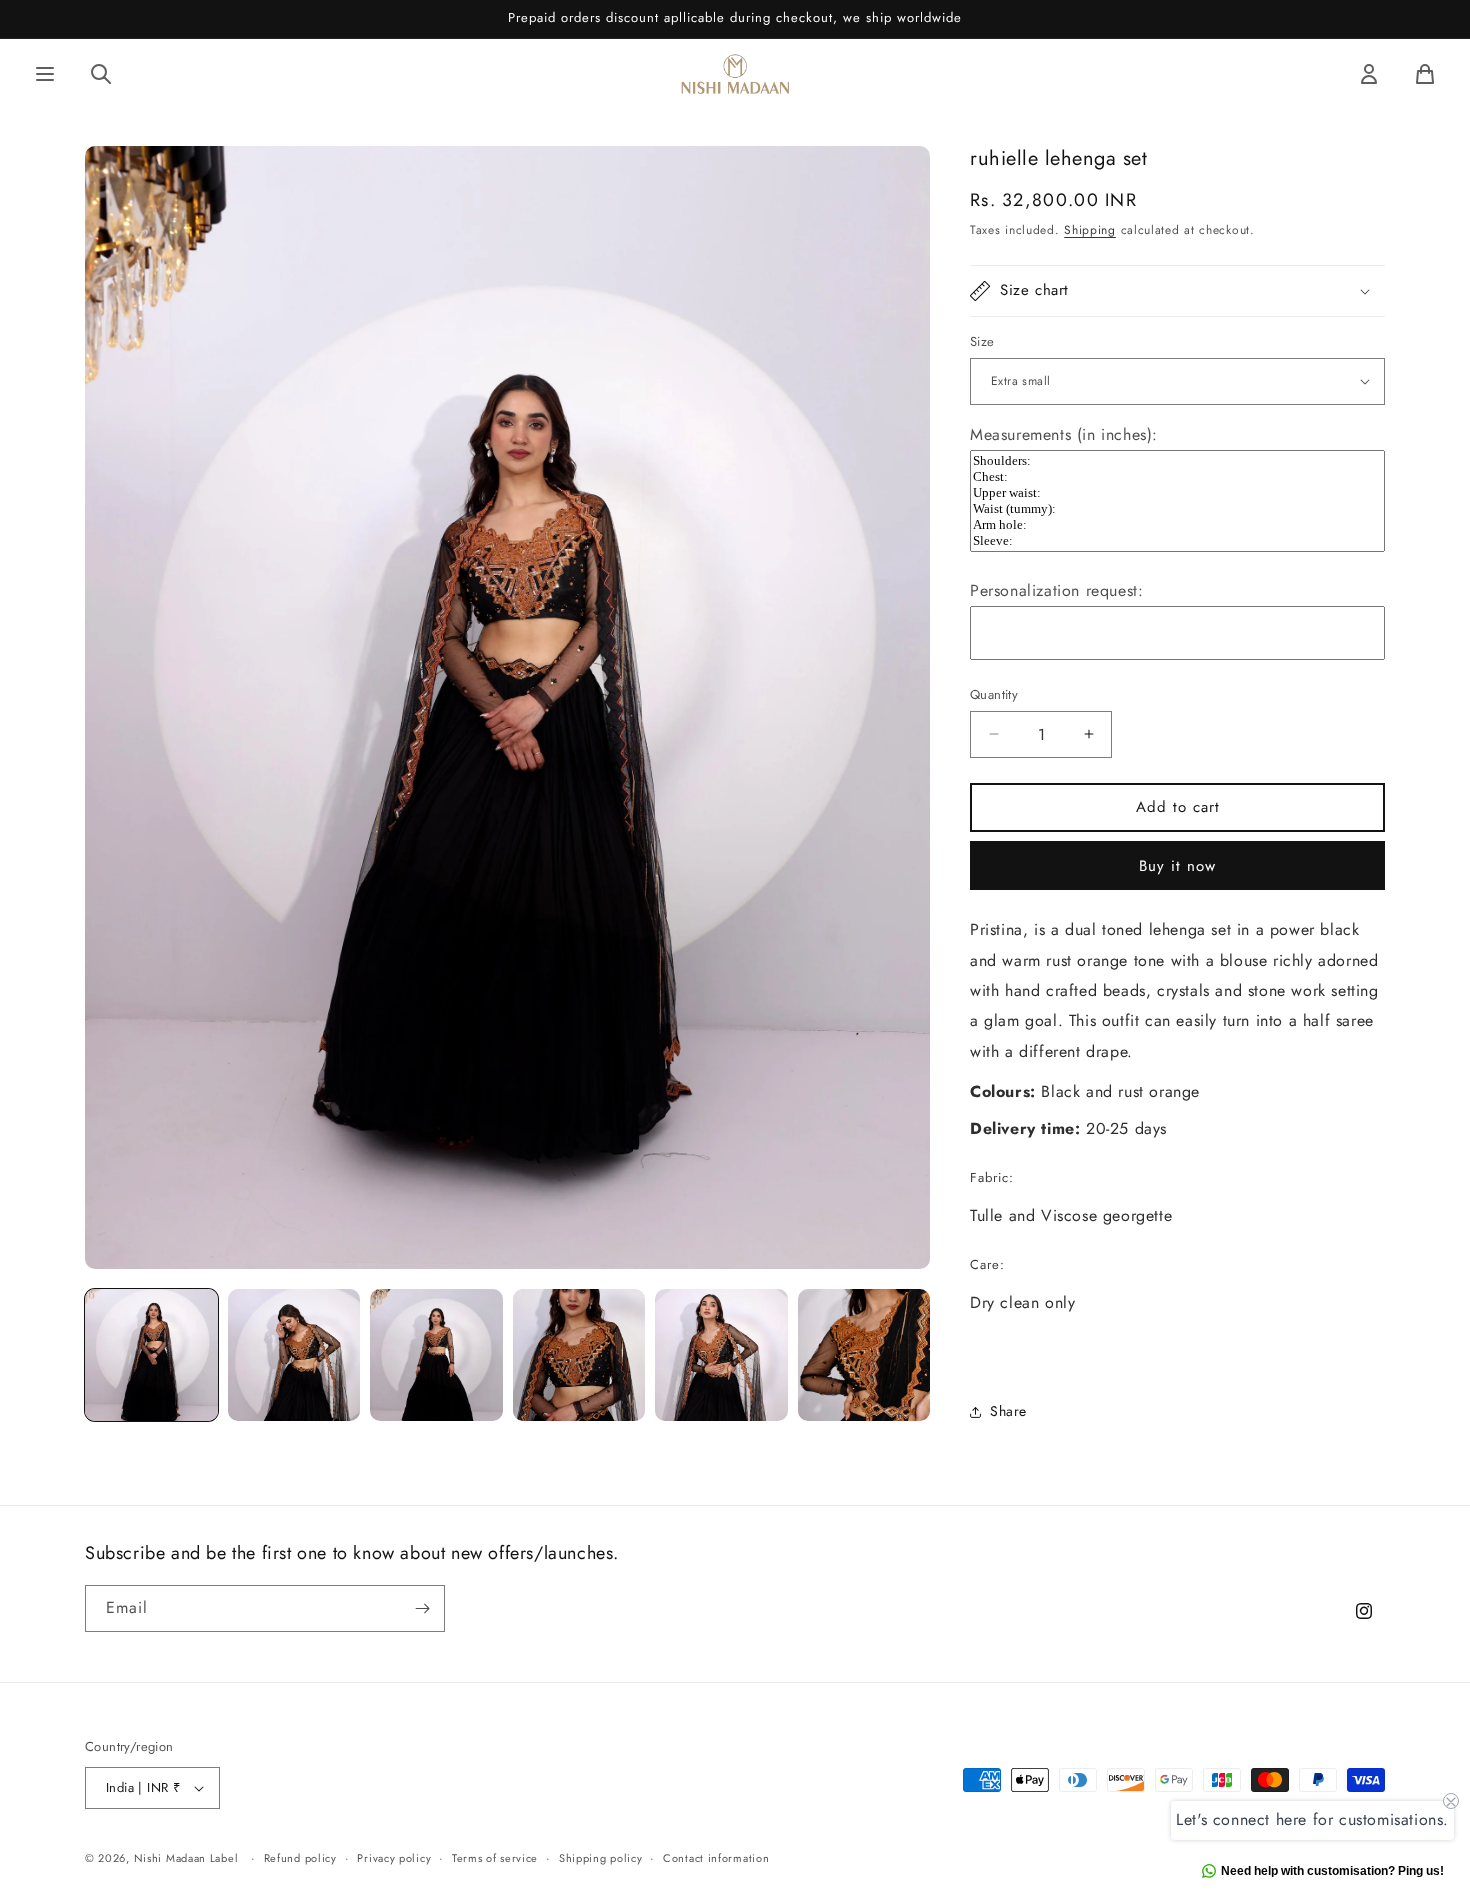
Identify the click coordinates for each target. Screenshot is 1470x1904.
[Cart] (1425, 74)
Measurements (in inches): (1064, 434)
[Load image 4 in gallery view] (579, 1355)
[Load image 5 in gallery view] (721, 1355)
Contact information (716, 1857)
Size (982, 341)
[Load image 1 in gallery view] (151, 1355)
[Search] (101, 74)
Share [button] (1008, 1411)
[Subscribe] (422, 1608)
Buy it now (1177, 866)
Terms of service (495, 1857)
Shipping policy (601, 1857)
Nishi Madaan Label (186, 1858)
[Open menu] (45, 74)
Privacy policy (394, 1857)
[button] (1177, 291)
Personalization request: (1056, 590)
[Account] (1369, 74)
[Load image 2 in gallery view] (294, 1355)
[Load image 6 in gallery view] (864, 1355)
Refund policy (300, 1857)
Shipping (1090, 230)
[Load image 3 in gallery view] (436, 1355)
